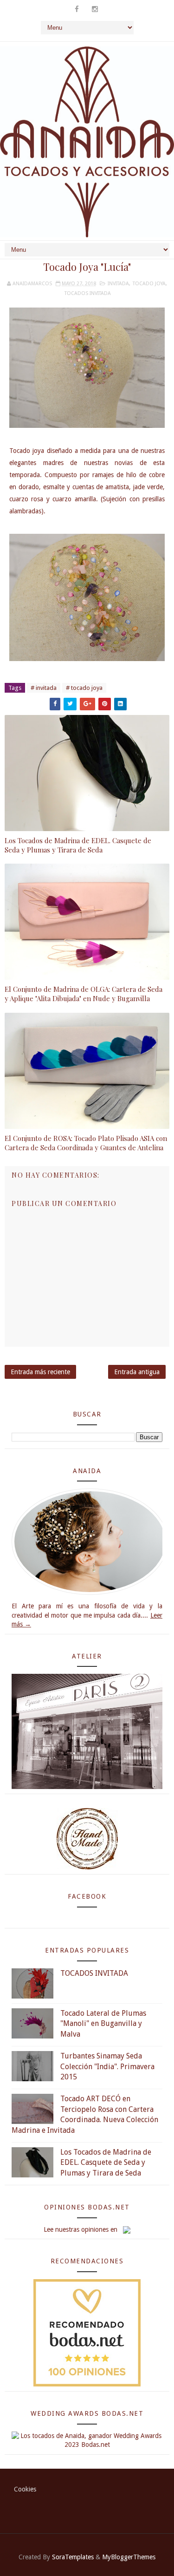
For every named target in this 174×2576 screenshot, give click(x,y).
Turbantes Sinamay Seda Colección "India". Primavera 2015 (107, 2066)
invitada (118, 284)
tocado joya (149, 284)
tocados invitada (88, 293)
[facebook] (77, 9)
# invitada (44, 688)
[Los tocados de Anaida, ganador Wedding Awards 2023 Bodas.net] (87, 2440)
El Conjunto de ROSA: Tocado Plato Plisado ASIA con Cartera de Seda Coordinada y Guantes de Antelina (86, 1143)
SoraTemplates (73, 2557)
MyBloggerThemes (129, 2557)
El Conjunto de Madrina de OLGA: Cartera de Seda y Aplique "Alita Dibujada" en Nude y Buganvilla (84, 994)
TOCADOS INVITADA (94, 1973)
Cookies (25, 2489)
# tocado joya (84, 688)
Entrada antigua (137, 1372)
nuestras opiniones (82, 2229)
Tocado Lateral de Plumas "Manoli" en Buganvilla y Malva (103, 2024)
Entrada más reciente (40, 1372)
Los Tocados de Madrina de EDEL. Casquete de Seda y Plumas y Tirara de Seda (78, 845)
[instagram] (95, 9)
